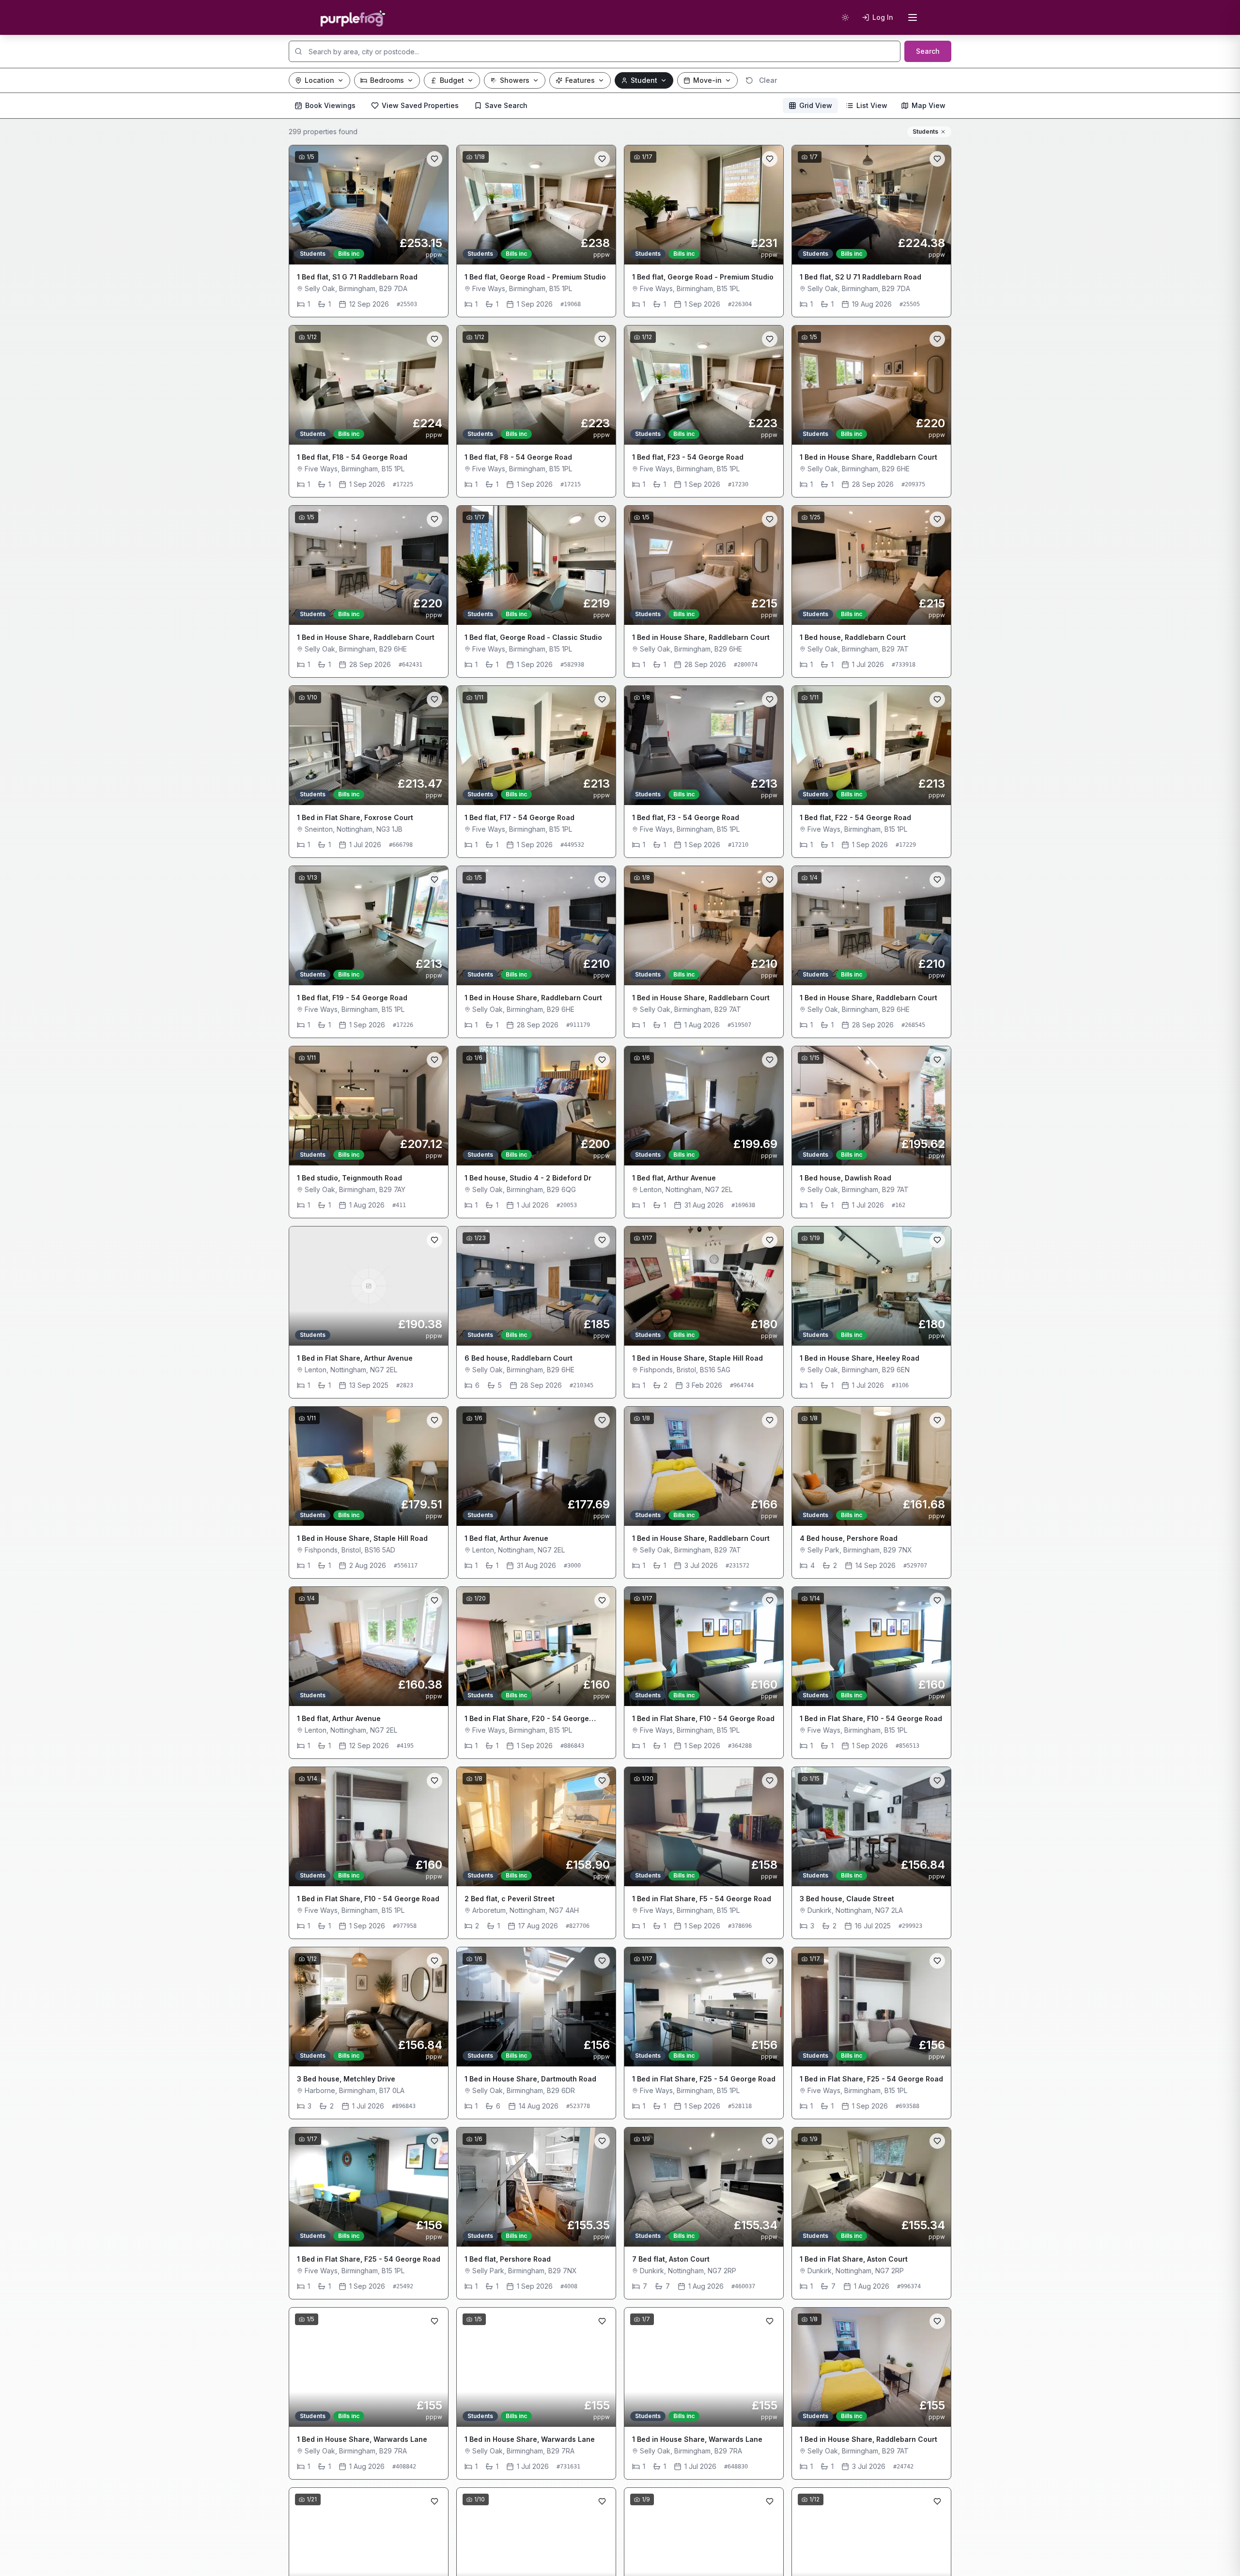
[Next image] (434, 205)
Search (928, 51)
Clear (768, 80)
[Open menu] (913, 17)
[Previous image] (304, 205)
